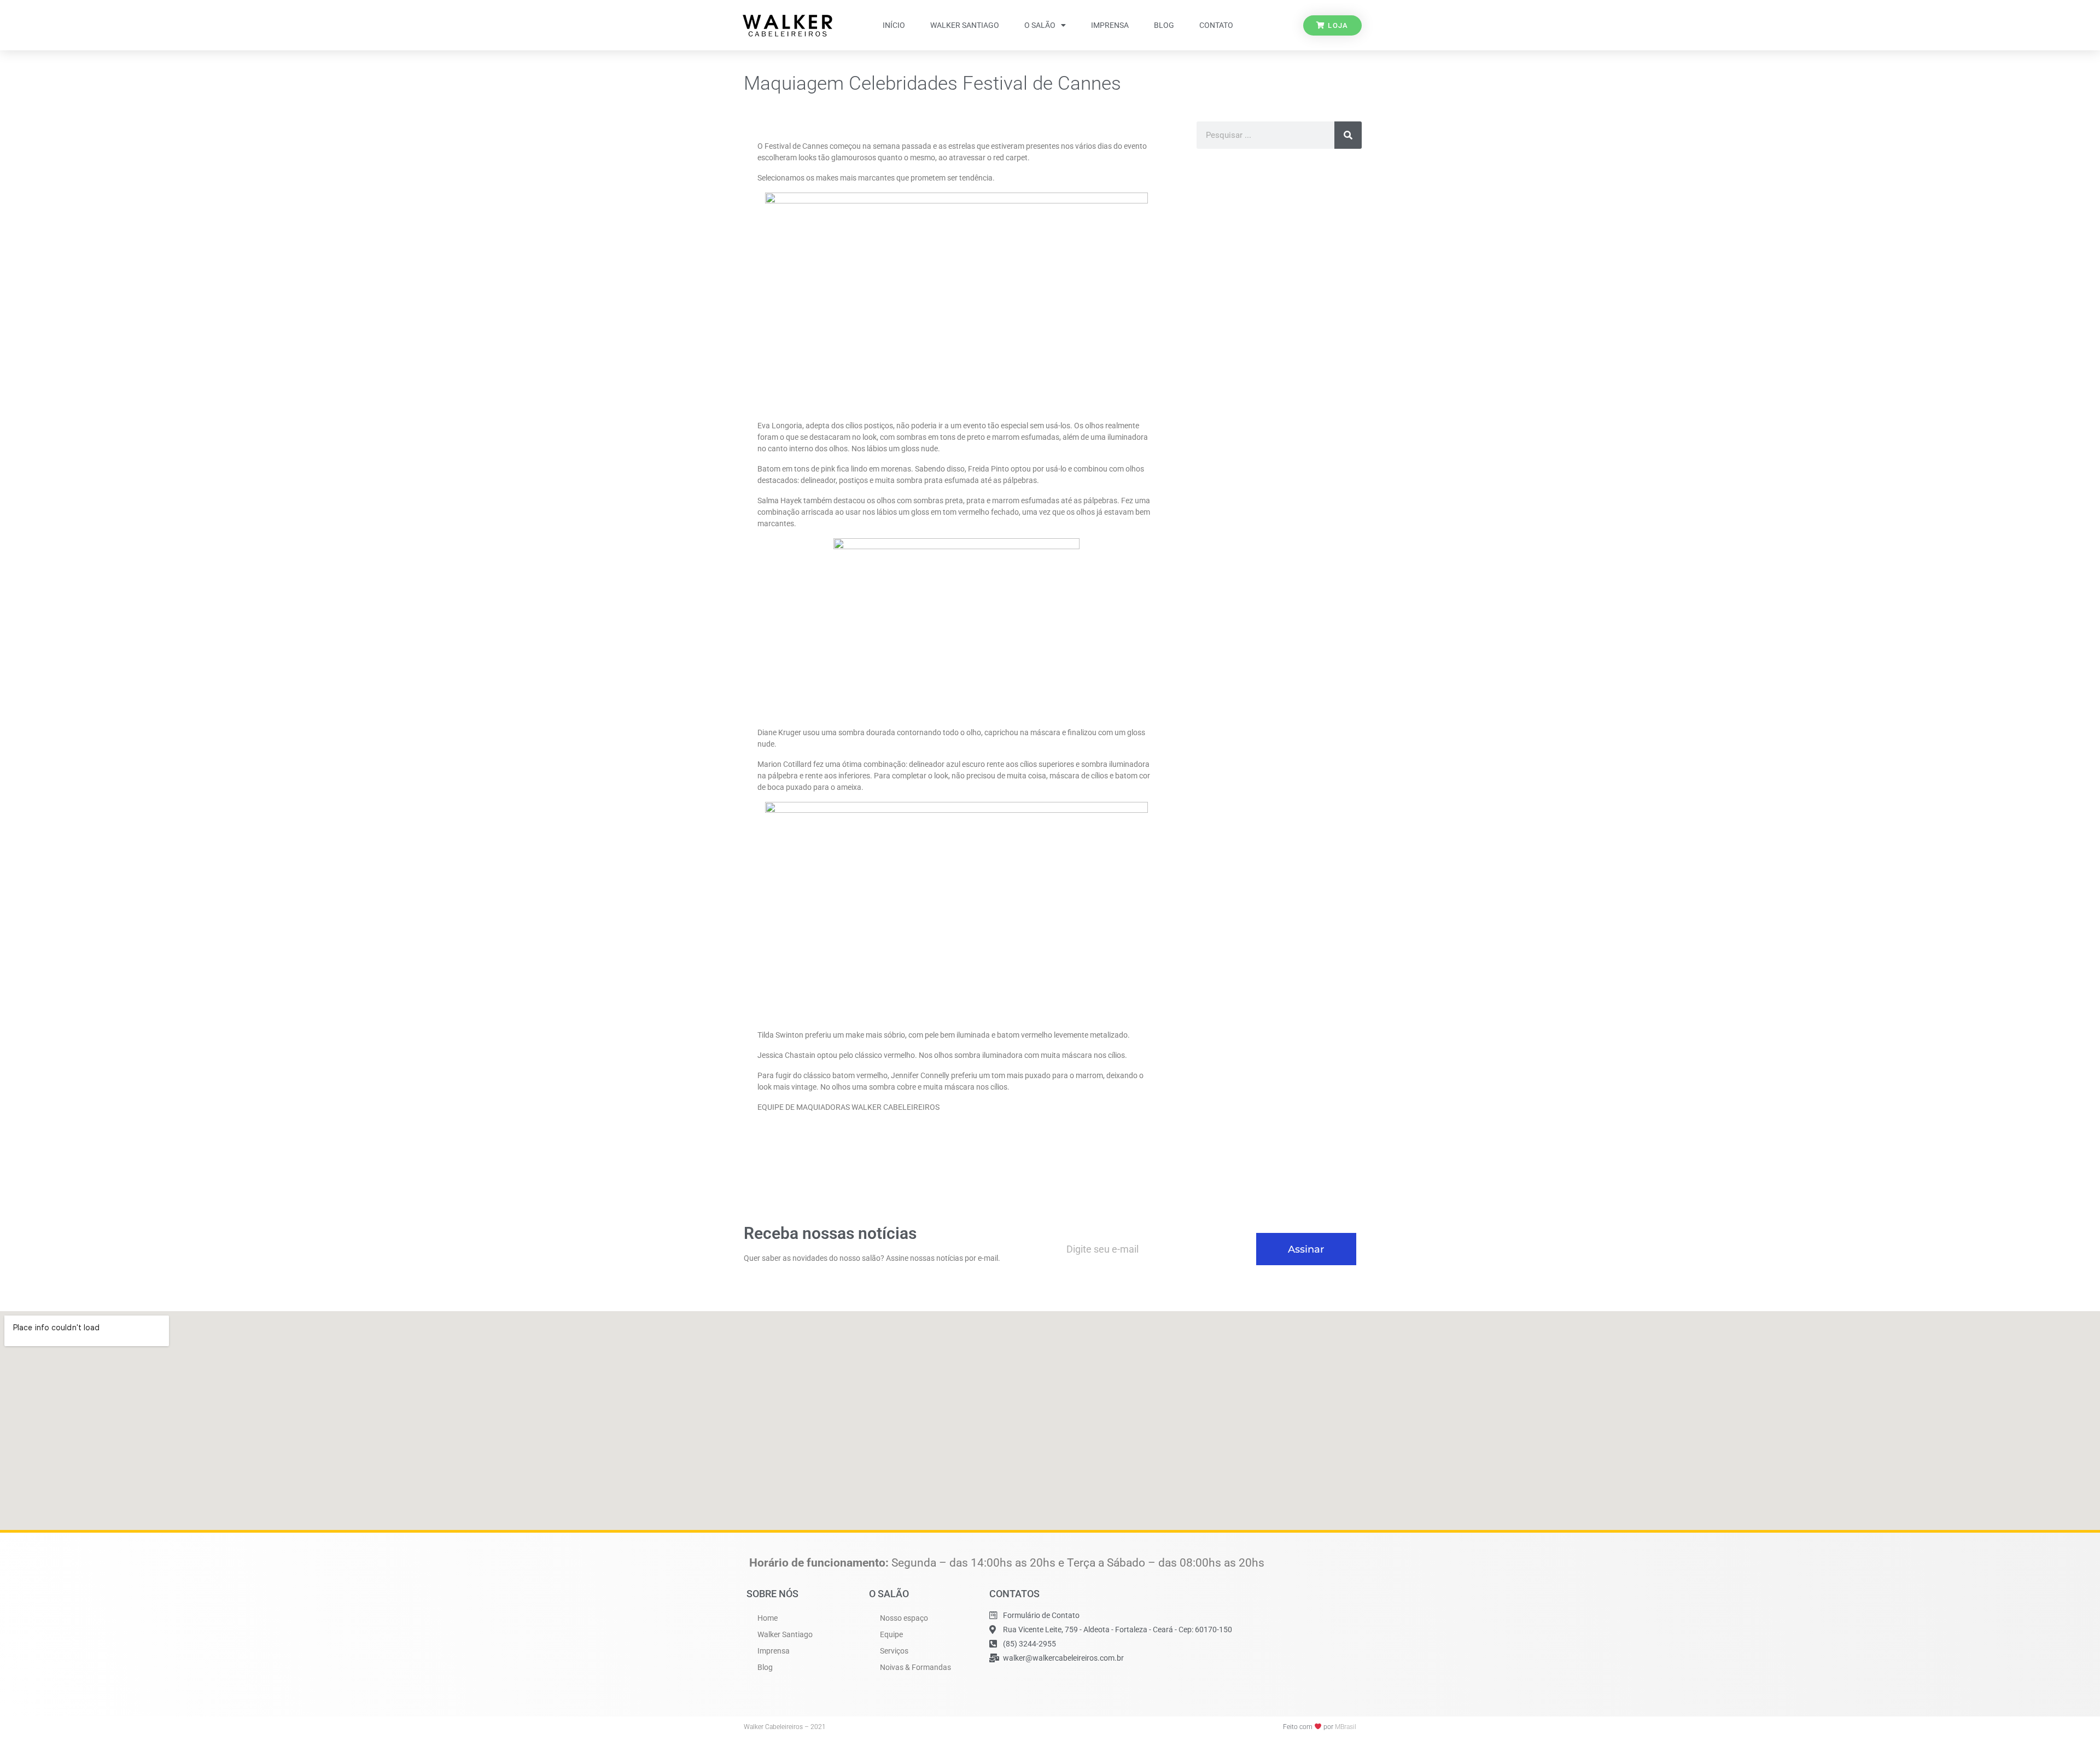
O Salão (1040, 25)
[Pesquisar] (1348, 135)
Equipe (891, 1634)
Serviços (894, 1651)
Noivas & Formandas (915, 1667)
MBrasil (1346, 1727)
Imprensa (1110, 25)
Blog (1164, 25)
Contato (1216, 25)
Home (768, 1618)
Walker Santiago (965, 25)
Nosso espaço (904, 1618)
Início (894, 25)
